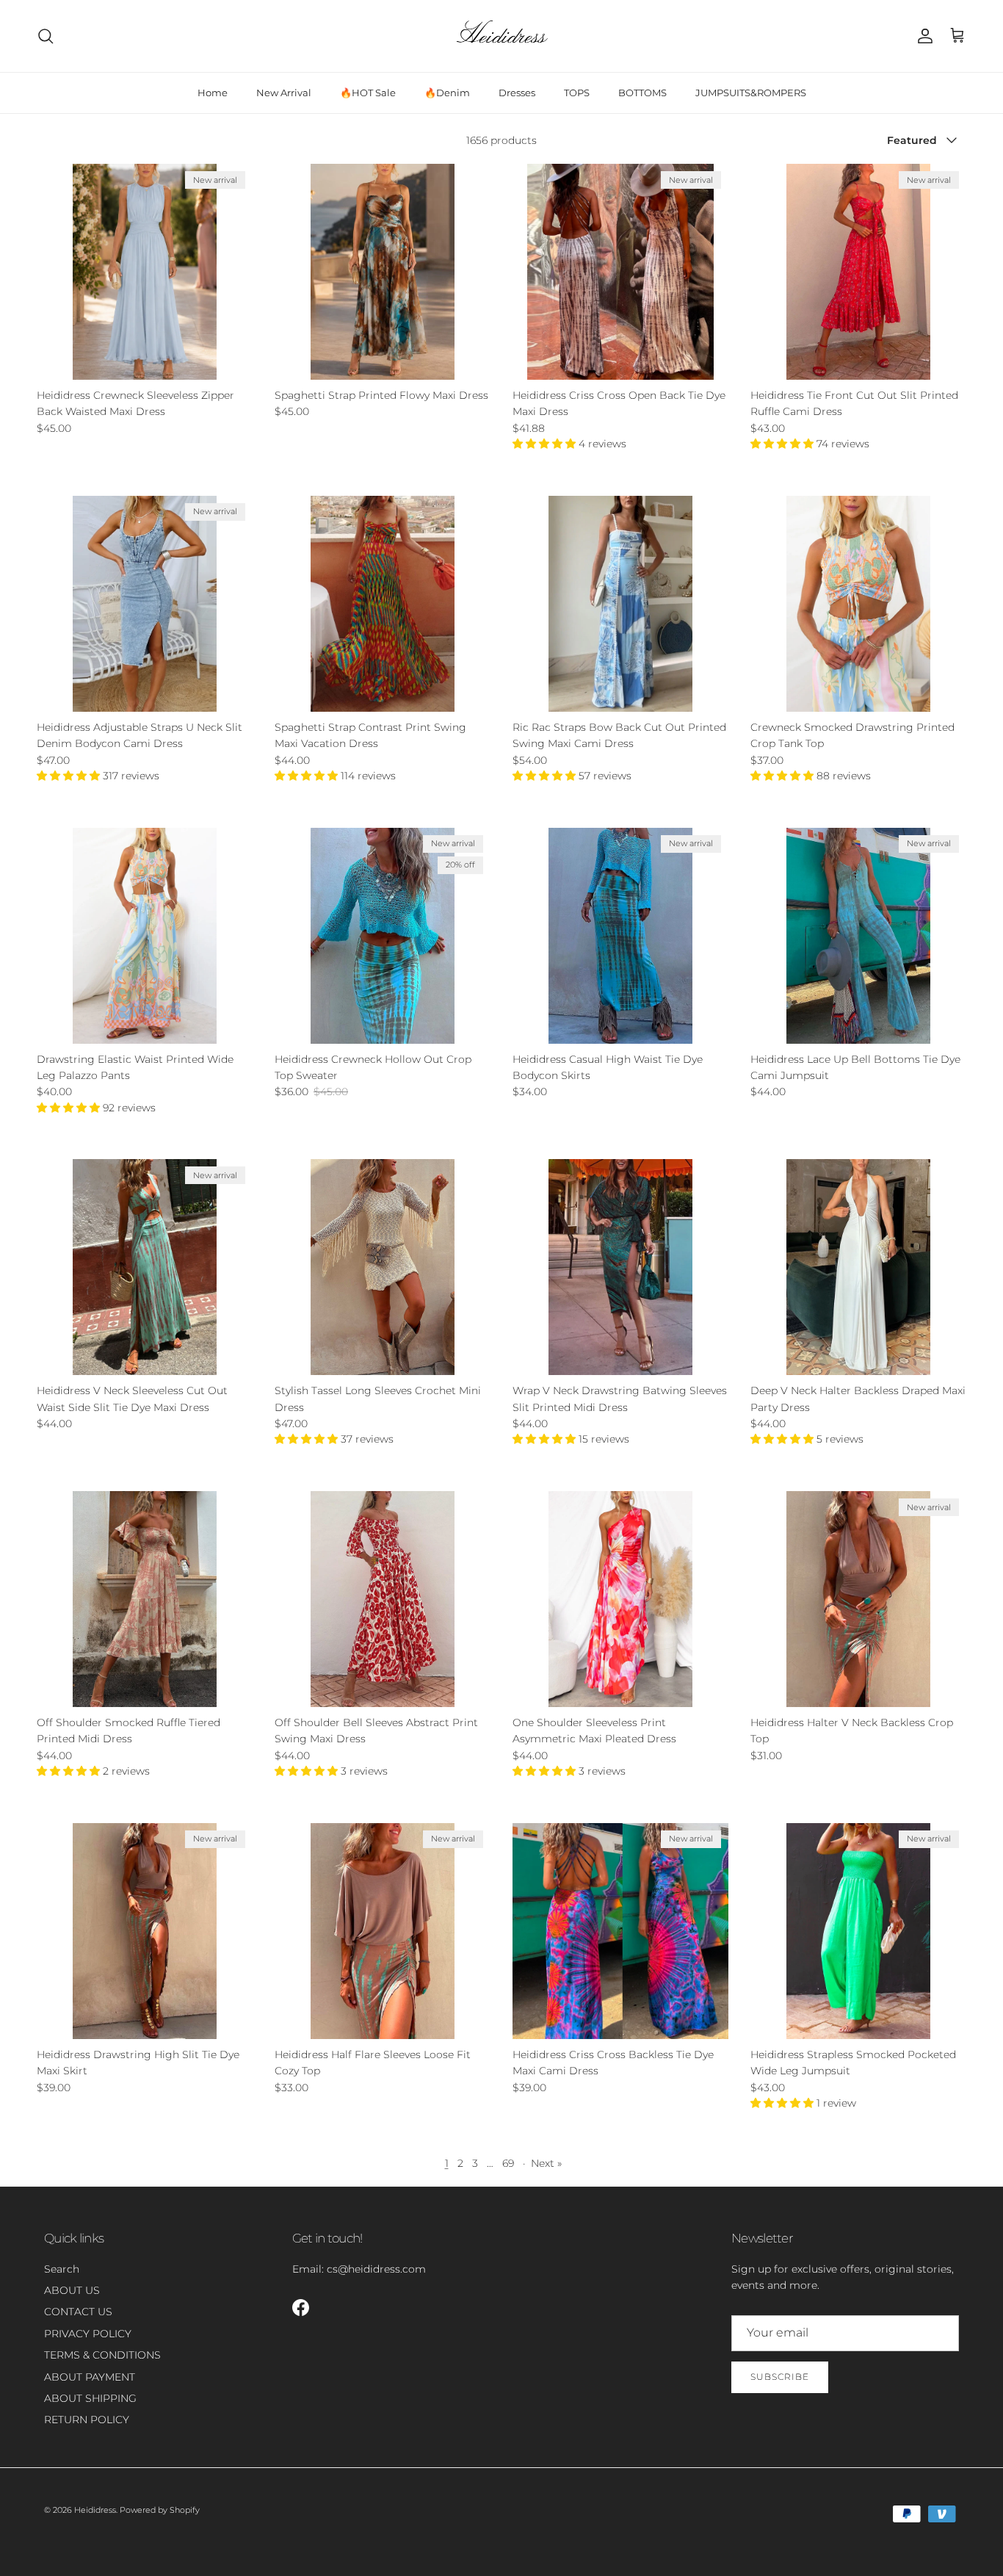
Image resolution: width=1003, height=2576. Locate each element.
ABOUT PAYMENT (90, 2377)
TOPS (577, 93)
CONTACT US (78, 2312)
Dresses (517, 93)
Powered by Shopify (160, 2510)
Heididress (95, 2510)
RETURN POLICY (87, 2420)
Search (62, 2269)
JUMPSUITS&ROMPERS (751, 93)
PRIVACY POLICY (88, 2334)
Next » (546, 2163)
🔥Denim (447, 93)
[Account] (922, 36)
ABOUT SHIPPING (90, 2398)
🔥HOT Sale (368, 93)
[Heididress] (501, 36)
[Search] (46, 36)
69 (508, 2163)
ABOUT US (72, 2290)
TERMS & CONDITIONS (102, 2355)
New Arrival (284, 93)
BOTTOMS (642, 93)
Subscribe (780, 2377)
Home (213, 93)
